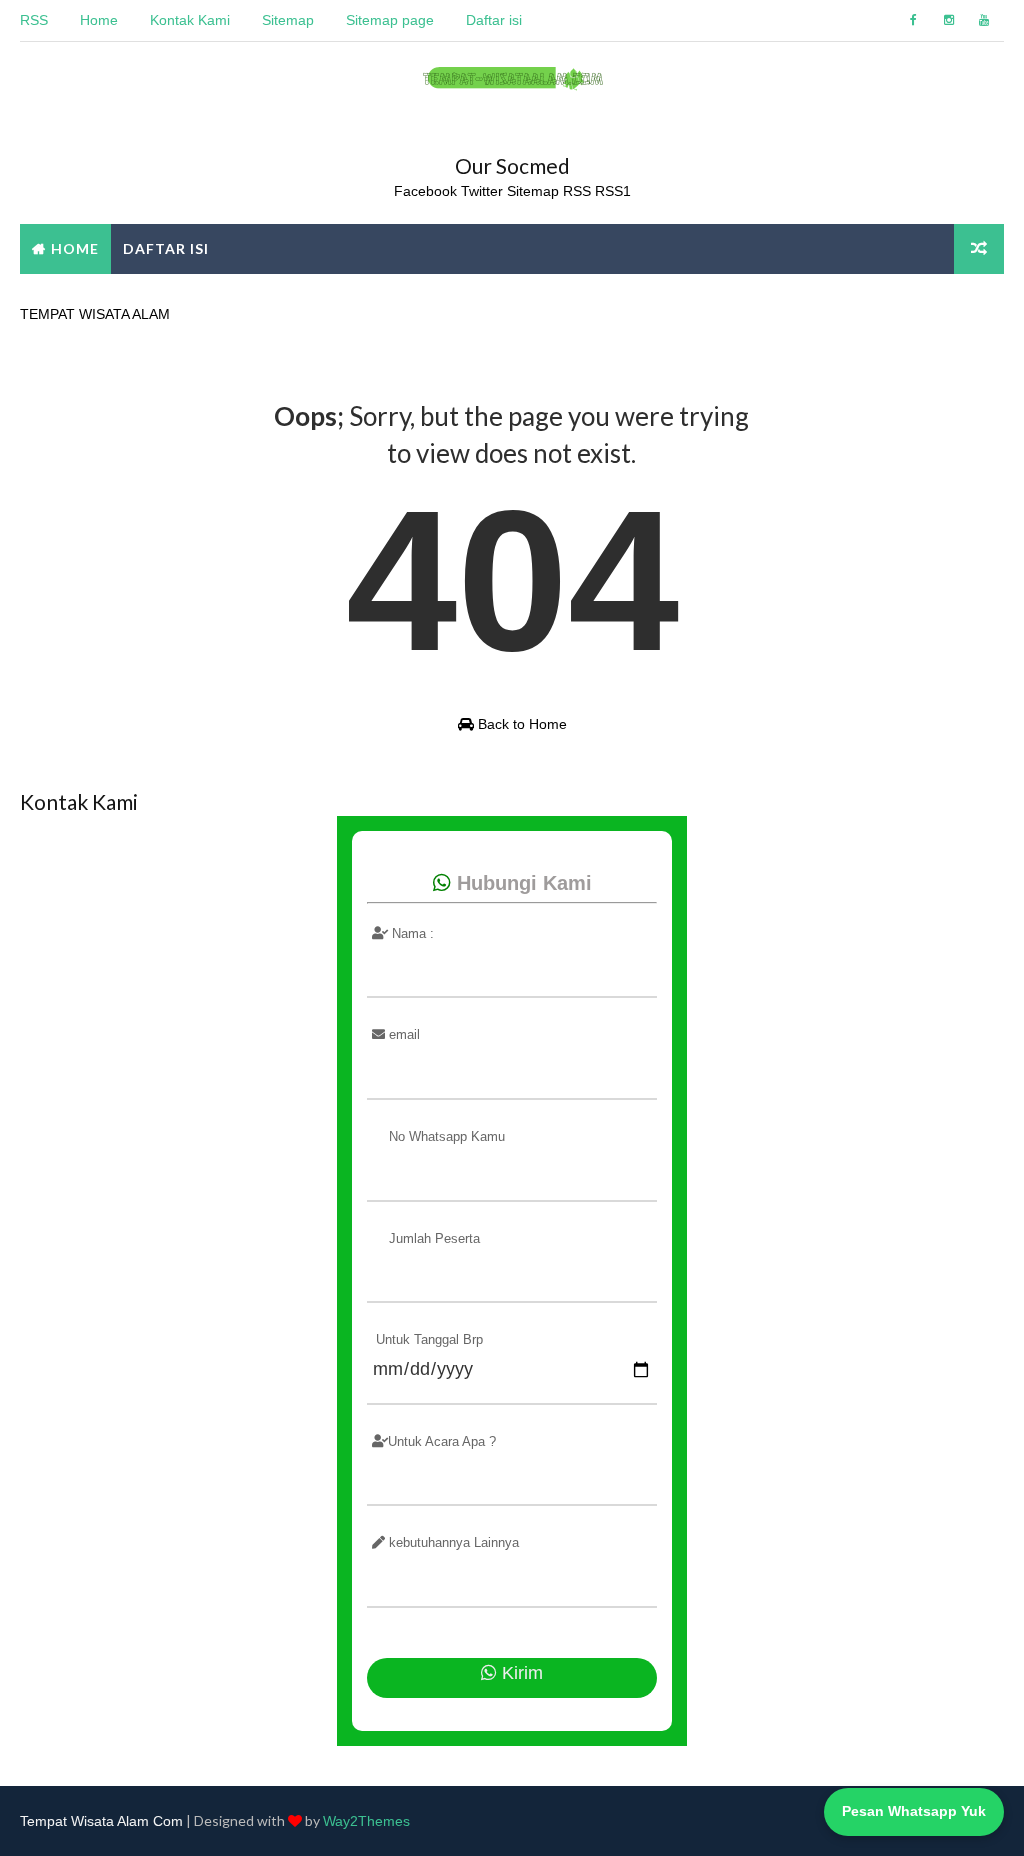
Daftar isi (494, 20)
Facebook (425, 191)
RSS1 (613, 191)
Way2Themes (366, 1821)
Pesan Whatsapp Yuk (914, 1811)
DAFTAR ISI (166, 248)
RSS (34, 20)
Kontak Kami (190, 20)
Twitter (484, 191)
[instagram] (949, 20)
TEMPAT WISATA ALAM (95, 314)
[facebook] (914, 20)
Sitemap (288, 20)
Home (99, 20)
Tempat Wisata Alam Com (101, 1821)
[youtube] (984, 20)
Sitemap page (390, 20)
